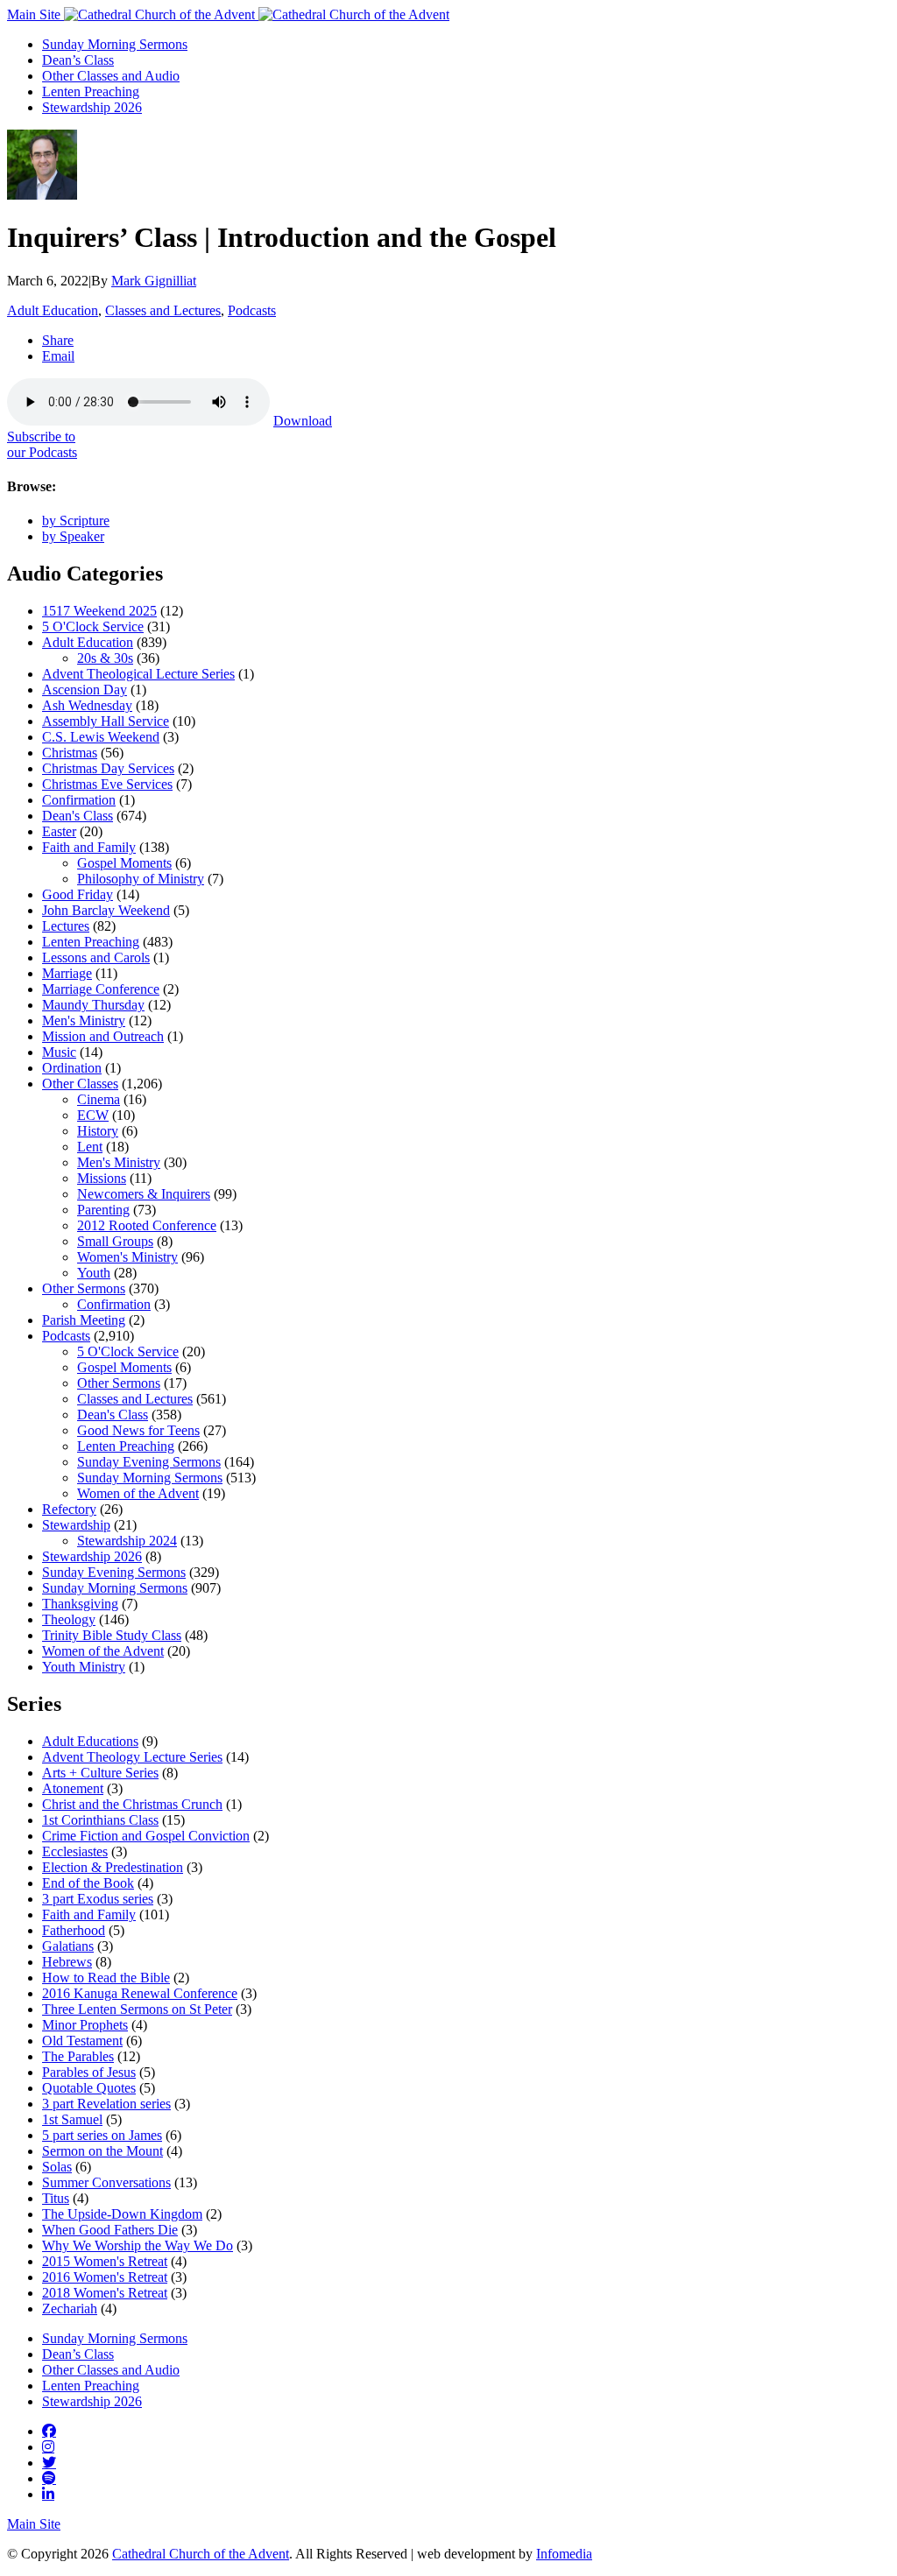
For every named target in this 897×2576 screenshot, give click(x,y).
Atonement (73, 1788)
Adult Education (53, 310)
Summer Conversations (106, 2182)
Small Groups (115, 1241)
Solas (57, 2167)
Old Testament (82, 2041)
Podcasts (252, 310)
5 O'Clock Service (93, 626)
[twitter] (49, 2462)
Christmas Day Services (108, 768)
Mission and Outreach (103, 1036)
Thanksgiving (80, 1604)
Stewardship (76, 1525)
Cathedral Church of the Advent (201, 2554)
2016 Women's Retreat (105, 2277)
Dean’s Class (78, 60)
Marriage (67, 973)
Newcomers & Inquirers (144, 1194)
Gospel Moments (124, 863)
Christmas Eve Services (107, 784)
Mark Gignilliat (154, 281)
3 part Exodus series (98, 1899)
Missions (102, 1178)
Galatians (68, 1946)
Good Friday (78, 894)
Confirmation (79, 800)
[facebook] (49, 2431)
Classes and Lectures (163, 310)
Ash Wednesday (87, 705)
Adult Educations (90, 1741)
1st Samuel (72, 2119)
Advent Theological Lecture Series (138, 674)
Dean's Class (78, 816)
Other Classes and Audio (111, 76)
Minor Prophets (85, 2025)
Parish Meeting (84, 1320)
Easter (59, 831)
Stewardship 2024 (127, 1541)
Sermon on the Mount (102, 2151)
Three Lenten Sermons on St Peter (137, 2009)
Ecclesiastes (75, 1851)
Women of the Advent (138, 1493)
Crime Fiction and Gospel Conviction (146, 1836)
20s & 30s (105, 658)
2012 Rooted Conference (147, 1225)
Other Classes (80, 1084)
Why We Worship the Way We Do (138, 2245)
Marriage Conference (101, 989)
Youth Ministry (84, 1667)
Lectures (66, 926)
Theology (69, 1619)
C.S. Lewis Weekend (101, 737)
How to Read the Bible (106, 1978)
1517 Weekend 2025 (99, 611)
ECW (93, 1115)
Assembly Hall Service (106, 721)
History (98, 1131)
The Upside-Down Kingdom (122, 2214)
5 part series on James (102, 2135)
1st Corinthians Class (100, 1820)
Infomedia (564, 2554)
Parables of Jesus (89, 2072)
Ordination (72, 1068)
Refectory (69, 1509)
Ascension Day (85, 690)
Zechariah (70, 2309)
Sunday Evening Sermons (149, 1462)
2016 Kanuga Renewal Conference (140, 1993)
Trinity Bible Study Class (112, 1635)
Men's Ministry (84, 1021)
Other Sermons (84, 1288)
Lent (90, 1147)
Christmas (70, 753)
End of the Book (88, 1883)
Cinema (99, 1099)
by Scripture (76, 521)
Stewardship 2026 (92, 107)
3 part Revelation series (106, 2104)
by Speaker (73, 536)
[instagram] (48, 2446)
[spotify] (49, 2478)
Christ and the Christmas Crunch (132, 1804)
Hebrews (67, 1962)
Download (303, 421)
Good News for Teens (138, 1430)
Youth (94, 1273)
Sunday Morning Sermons (115, 44)
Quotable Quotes (89, 2088)
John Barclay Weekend (106, 910)
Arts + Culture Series (100, 1773)
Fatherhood (74, 1930)
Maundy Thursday (93, 1005)
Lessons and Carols (96, 957)
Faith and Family (89, 847)
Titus (56, 2198)
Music (59, 1052)
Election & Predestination (113, 1867)
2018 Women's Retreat (105, 2293)
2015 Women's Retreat (105, 2261)
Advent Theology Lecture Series (132, 1757)
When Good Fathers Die (110, 2230)
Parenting (103, 1210)
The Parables (78, 2056)
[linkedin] (48, 2494)
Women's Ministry (127, 1257)
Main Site (35, 14)
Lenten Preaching (91, 91)
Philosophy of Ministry (141, 879)
